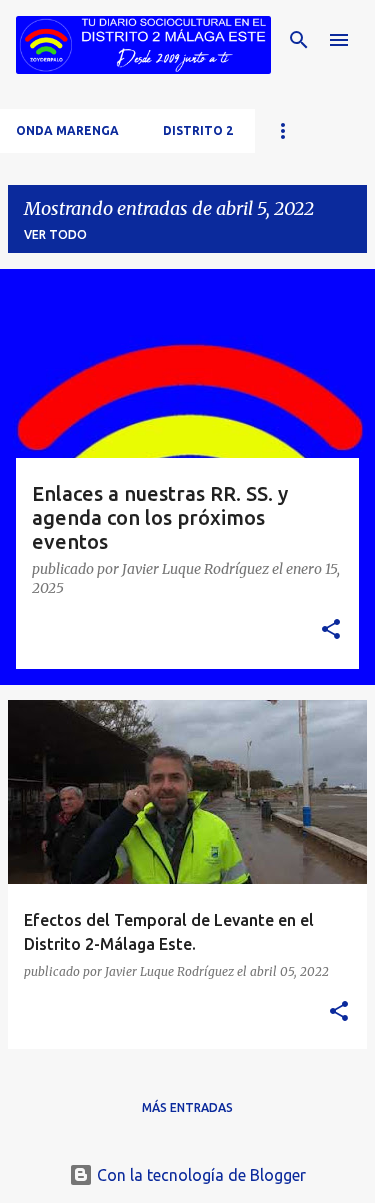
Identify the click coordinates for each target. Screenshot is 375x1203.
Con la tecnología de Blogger (199, 1175)
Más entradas (187, 1107)
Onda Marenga (67, 130)
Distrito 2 (198, 130)
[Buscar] (299, 40)
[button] (331, 630)
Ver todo (55, 234)
